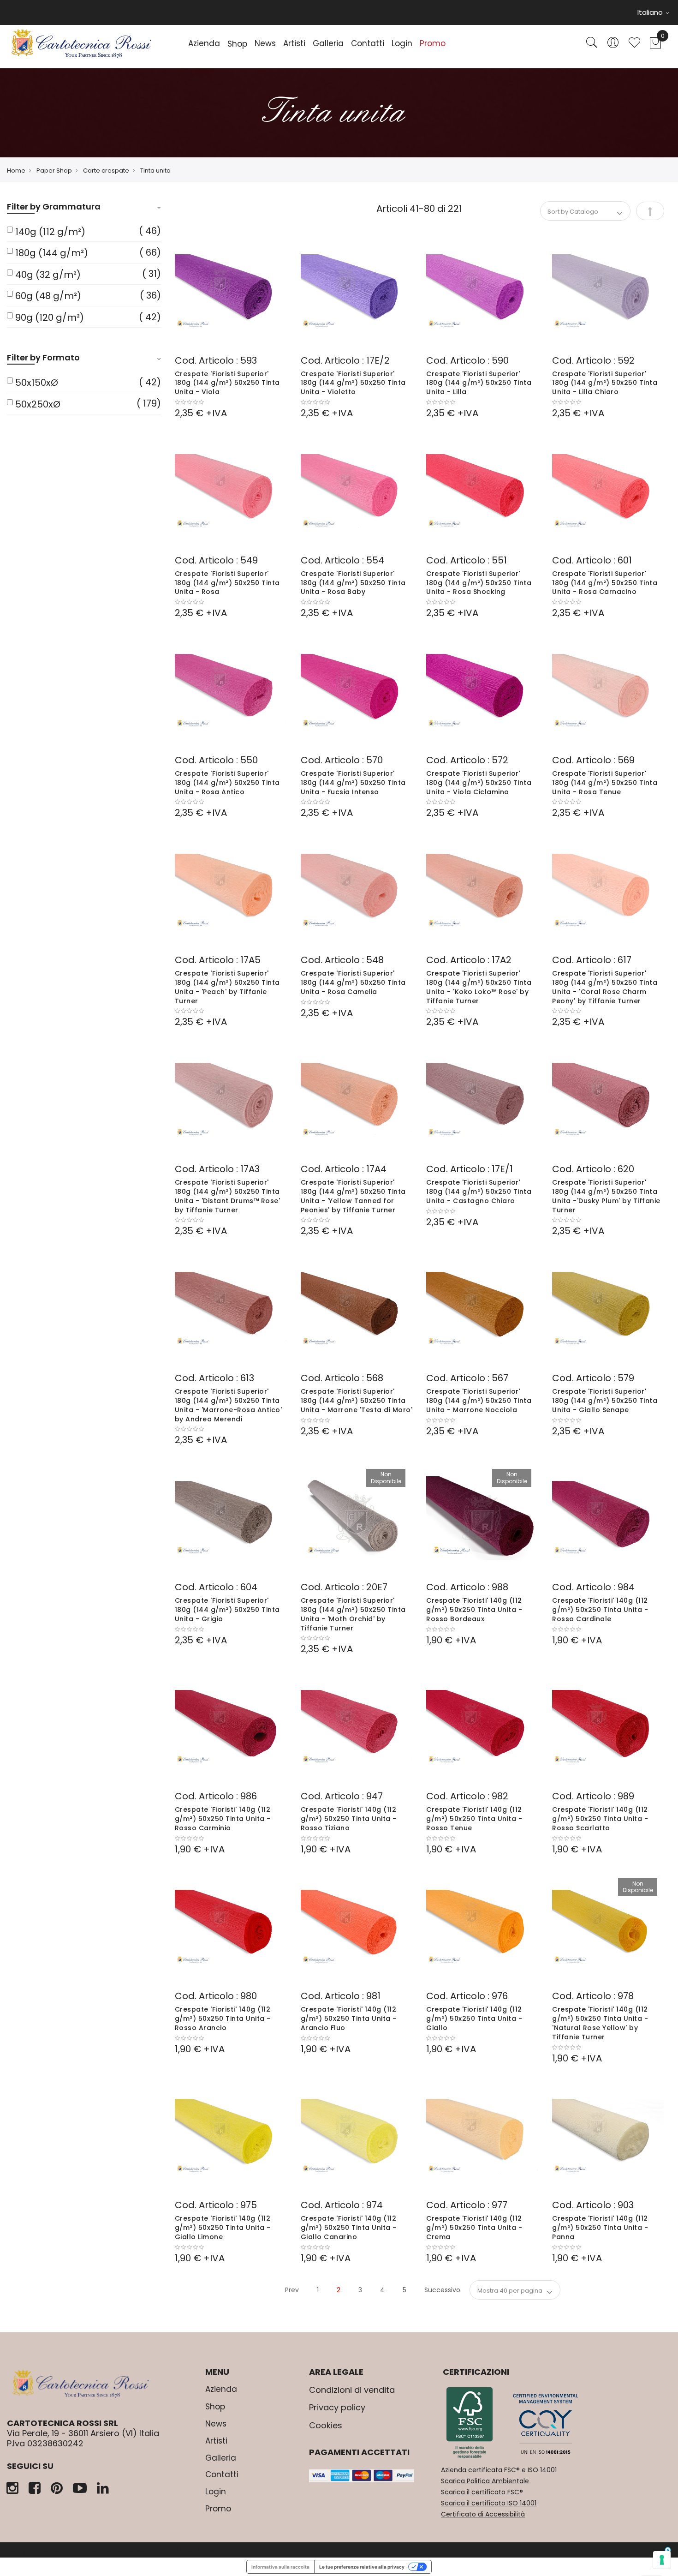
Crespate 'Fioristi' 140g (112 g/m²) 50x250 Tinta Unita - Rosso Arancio (223, 2019)
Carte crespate (106, 171)
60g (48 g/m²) (48, 296)
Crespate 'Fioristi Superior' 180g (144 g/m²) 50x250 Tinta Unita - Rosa (227, 583)
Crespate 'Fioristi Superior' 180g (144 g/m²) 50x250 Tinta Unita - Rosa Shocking (479, 583)
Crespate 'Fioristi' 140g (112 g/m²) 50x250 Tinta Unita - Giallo (474, 2019)
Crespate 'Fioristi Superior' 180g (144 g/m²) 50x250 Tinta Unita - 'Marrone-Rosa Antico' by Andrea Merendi (229, 1405)
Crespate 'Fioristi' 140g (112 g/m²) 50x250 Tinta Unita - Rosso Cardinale (600, 1610)
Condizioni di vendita (352, 2390)
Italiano (651, 12)
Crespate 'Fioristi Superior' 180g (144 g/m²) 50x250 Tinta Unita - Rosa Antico (227, 783)
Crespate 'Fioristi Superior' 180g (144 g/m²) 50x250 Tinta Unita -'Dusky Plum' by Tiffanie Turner (606, 1196)
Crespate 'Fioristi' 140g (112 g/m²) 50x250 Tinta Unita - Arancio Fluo (349, 2019)
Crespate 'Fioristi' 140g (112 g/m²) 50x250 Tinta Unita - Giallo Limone (223, 2228)
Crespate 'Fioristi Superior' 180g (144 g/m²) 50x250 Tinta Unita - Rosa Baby (353, 583)
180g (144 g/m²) (52, 253)
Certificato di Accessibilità (483, 2514)
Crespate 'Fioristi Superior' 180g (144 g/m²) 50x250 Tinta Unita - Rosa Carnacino (605, 583)
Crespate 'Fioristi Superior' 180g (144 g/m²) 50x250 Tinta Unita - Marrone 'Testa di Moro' (357, 1401)
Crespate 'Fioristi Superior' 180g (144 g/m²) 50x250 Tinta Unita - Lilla (479, 383)
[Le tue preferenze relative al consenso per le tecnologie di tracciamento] (662, 2560)
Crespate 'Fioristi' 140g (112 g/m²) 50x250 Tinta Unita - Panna (600, 2228)
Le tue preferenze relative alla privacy (362, 2567)
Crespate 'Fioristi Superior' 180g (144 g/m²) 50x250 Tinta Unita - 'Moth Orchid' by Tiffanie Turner (353, 1614)
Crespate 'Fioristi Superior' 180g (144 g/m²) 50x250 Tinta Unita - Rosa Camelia (353, 982)
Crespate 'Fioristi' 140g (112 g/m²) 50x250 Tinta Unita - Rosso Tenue (474, 1819)
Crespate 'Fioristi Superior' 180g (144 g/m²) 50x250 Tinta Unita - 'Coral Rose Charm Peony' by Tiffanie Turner (605, 987)
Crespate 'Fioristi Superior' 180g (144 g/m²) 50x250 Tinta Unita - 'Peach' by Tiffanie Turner (227, 987)
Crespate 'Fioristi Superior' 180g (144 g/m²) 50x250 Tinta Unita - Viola (227, 383)
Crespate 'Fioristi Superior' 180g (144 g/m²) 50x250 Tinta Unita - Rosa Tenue (605, 783)
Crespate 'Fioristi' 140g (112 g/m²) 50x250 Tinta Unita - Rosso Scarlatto (600, 1819)
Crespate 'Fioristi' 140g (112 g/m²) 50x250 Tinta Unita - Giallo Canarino (349, 2228)
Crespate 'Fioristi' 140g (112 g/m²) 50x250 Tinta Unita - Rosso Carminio (223, 1819)
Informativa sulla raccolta (280, 2567)
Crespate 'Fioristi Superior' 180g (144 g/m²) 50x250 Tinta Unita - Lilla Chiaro (605, 383)
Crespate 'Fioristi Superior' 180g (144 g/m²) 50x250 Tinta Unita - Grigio (227, 1610)
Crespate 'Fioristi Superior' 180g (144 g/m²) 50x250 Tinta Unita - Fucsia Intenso (353, 783)
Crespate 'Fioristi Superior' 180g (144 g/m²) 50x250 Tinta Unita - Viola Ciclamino (479, 783)
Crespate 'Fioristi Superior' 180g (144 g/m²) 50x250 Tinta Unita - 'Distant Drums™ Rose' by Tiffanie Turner (228, 1196)
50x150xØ (37, 383)
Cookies (326, 2425)
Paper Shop (54, 171)
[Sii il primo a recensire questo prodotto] (231, 402)
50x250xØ (38, 404)
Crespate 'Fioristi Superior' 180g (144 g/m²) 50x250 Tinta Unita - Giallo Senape (605, 1401)
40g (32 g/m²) (48, 275)
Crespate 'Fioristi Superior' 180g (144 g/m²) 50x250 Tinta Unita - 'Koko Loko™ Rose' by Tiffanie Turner (479, 987)
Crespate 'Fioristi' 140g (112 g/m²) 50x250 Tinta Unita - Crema (474, 2228)
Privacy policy (337, 2407)
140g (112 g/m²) (50, 232)
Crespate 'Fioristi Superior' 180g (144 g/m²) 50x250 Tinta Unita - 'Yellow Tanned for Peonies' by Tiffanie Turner (353, 1196)
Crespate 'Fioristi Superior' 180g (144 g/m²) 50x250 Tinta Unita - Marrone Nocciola (479, 1401)
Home (16, 171)
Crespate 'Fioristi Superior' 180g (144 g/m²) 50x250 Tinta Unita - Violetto (353, 383)
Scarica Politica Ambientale (485, 2481)
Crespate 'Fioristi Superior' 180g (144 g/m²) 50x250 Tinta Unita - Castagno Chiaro (479, 1192)
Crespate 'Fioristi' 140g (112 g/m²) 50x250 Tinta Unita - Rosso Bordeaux (474, 1610)
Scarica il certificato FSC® (482, 2492)
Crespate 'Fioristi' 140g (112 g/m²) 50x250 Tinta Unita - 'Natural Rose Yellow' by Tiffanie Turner (600, 2023)
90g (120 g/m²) (50, 318)
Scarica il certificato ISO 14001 (489, 2503)
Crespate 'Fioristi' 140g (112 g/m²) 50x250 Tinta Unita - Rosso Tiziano (349, 1819)
